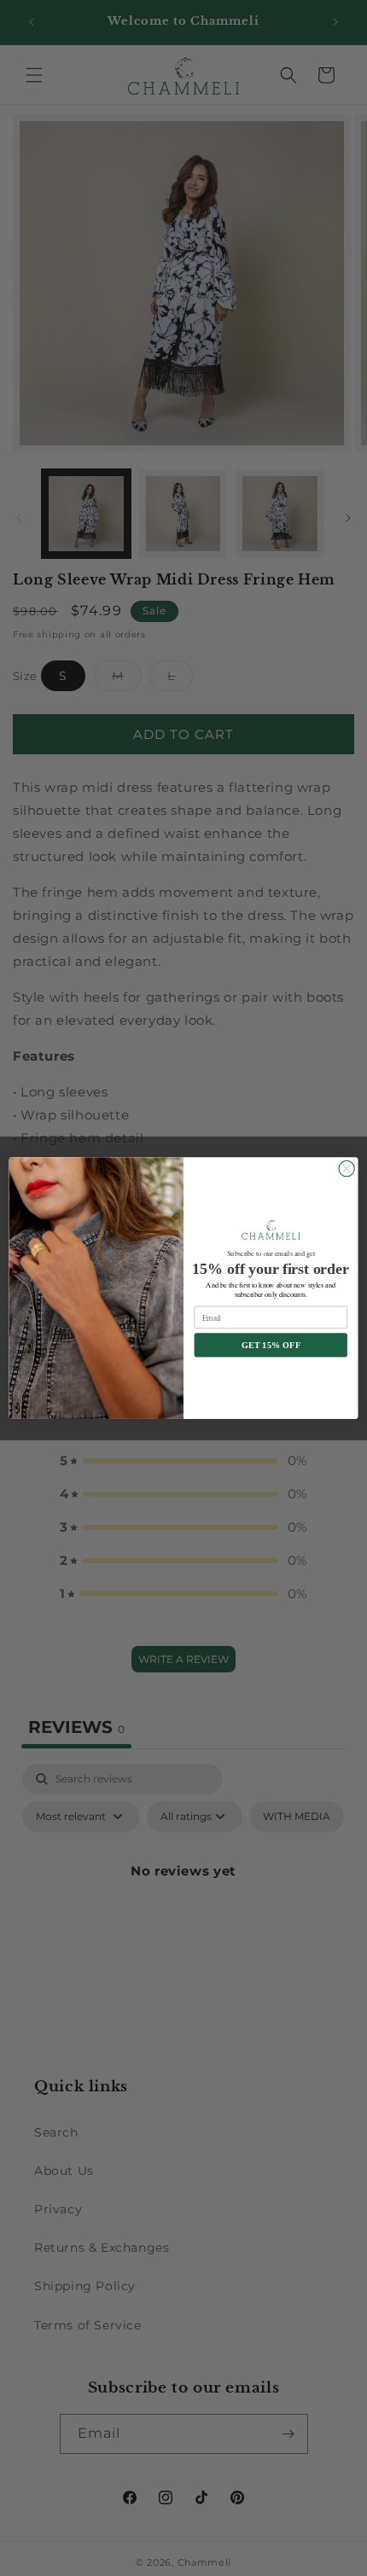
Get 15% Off (271, 1346)
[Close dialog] (347, 1168)
